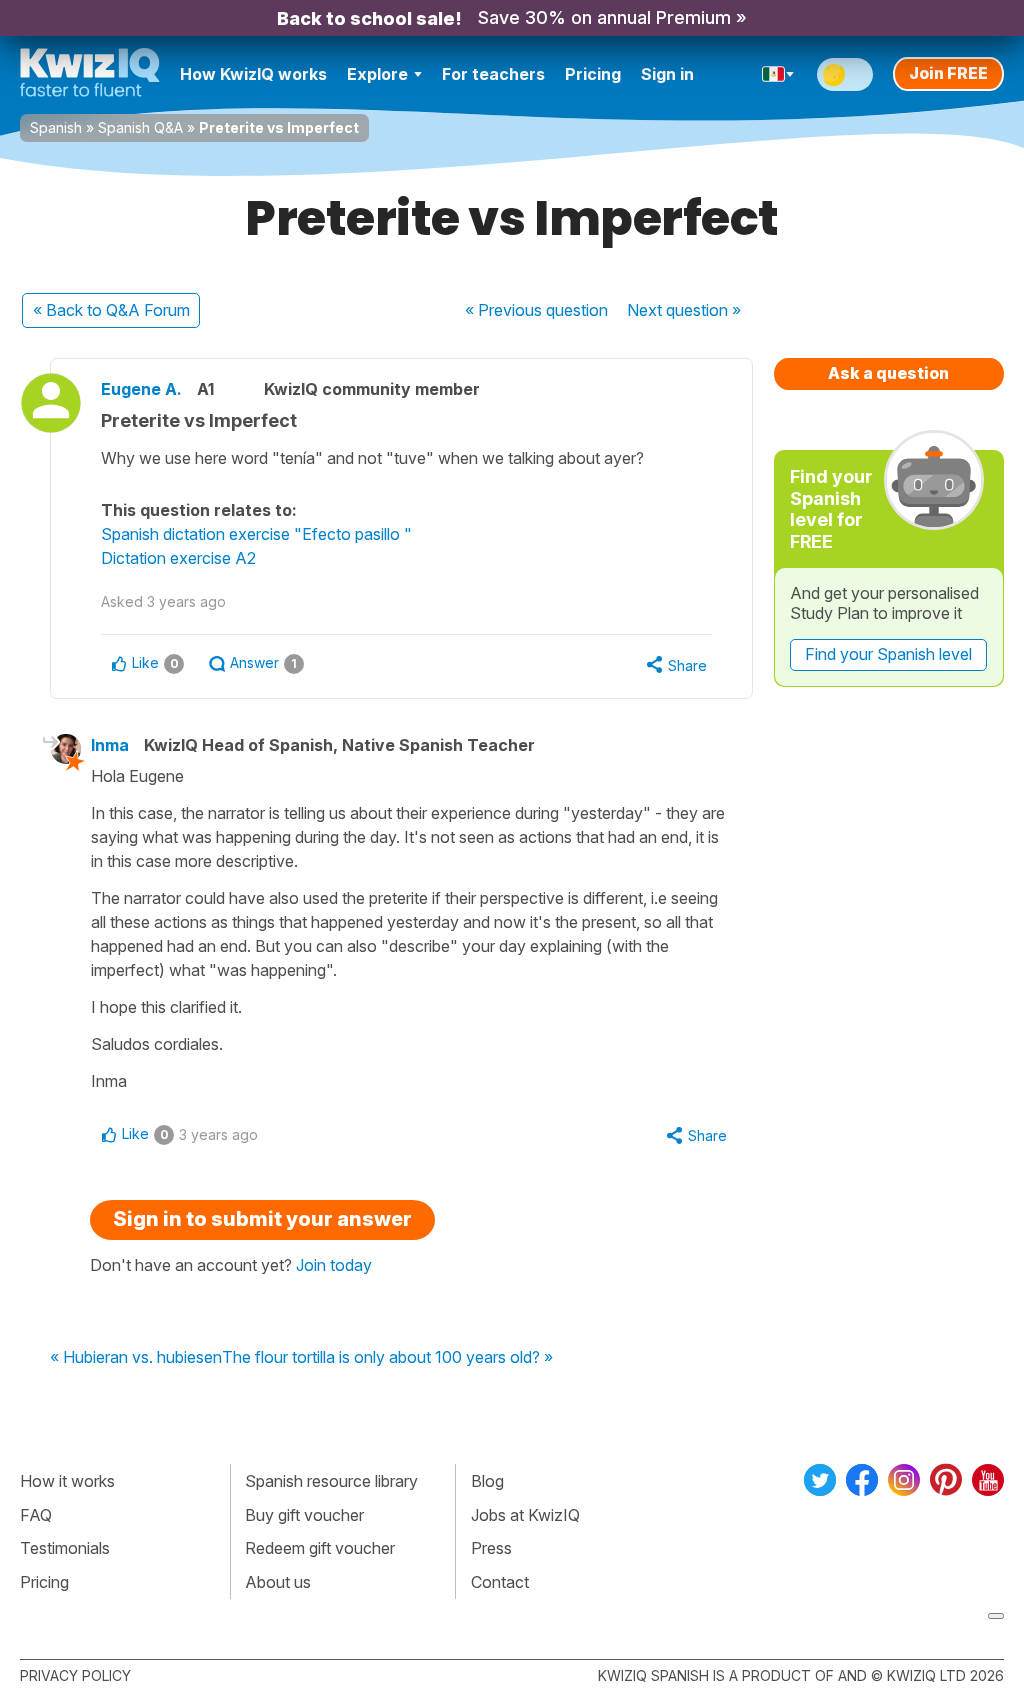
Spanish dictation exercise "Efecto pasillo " (256, 534)
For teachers (493, 74)
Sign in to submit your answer (262, 1219)
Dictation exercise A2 (178, 558)
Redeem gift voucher (320, 1548)
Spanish (56, 127)
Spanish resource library (331, 1481)
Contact (500, 1582)
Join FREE (948, 73)
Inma (110, 745)
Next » (684, 310)
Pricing (593, 74)
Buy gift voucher (304, 1515)
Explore (377, 74)
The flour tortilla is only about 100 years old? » (387, 1358)
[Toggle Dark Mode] (845, 74)
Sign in (667, 74)
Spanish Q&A (140, 127)
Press (491, 1548)
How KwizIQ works (253, 74)
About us (278, 1582)
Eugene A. (141, 389)
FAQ (36, 1515)
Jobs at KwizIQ (525, 1515)
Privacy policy (75, 1675)
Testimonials (65, 1548)
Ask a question (888, 373)
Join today (334, 1265)
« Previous (536, 310)
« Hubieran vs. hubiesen (136, 1358)
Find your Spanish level (888, 654)
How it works (67, 1481)
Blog (487, 1481)
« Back (111, 310)
